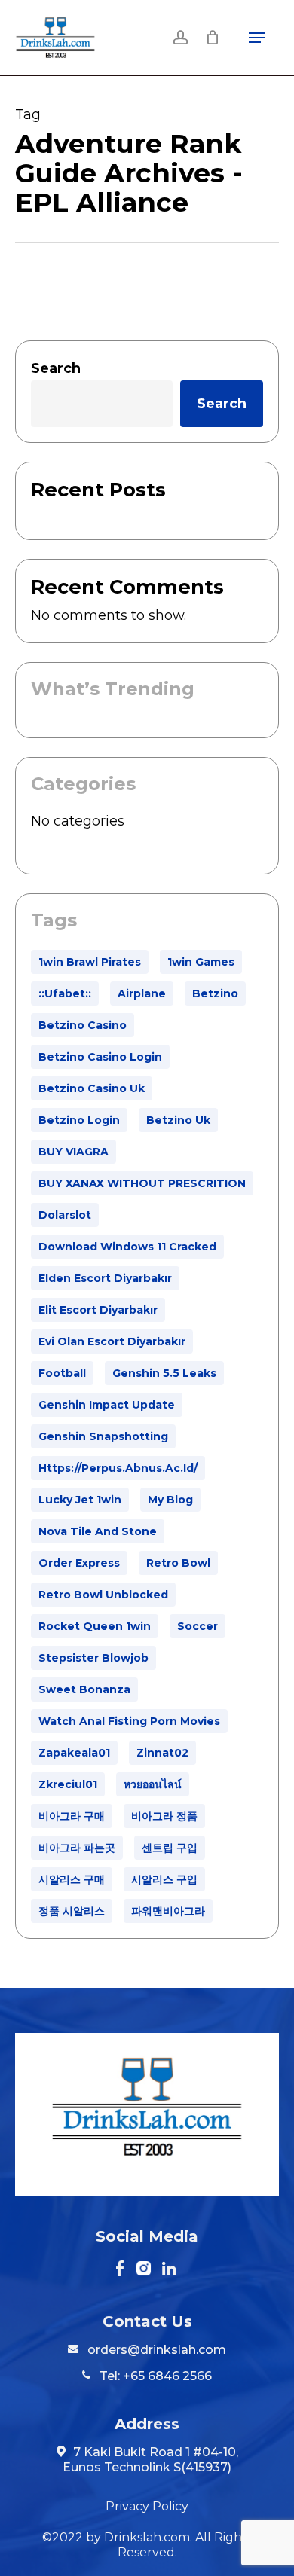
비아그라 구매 (72, 1816)
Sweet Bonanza (84, 1689)
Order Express (79, 1563)
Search (56, 368)
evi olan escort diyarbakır (112, 1341)
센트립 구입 (170, 1848)
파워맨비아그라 (168, 1911)
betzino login (79, 1120)
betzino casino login (100, 1057)
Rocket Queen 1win (95, 1626)
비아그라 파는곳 (77, 1848)
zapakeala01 (74, 1753)
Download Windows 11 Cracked (127, 1247)
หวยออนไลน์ (153, 1784)
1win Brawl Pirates (90, 962)
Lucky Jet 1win (80, 1500)
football (62, 1373)
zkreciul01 (68, 1784)
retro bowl (178, 1563)
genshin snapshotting (103, 1436)
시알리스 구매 (72, 1879)
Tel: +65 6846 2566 (154, 2376)
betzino (215, 993)
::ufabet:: (65, 993)
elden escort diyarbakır (105, 1278)
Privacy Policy (147, 2506)
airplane (142, 993)
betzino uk (178, 1120)
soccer (198, 1626)
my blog (170, 1500)
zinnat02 (162, 1753)
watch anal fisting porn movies (129, 1721)
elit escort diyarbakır (98, 1310)
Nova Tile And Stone (98, 1531)
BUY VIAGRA (73, 1152)
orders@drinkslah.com (157, 2350)
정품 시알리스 (72, 1911)
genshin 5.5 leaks (164, 1373)
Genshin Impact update (107, 1405)
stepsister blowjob (93, 1658)
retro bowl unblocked (103, 1595)
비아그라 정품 (164, 1816)
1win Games (201, 962)
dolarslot (65, 1215)
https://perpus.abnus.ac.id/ (118, 1468)
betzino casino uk (92, 1088)
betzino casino (83, 1025)
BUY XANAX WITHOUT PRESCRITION (142, 1183)
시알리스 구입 (164, 1879)
